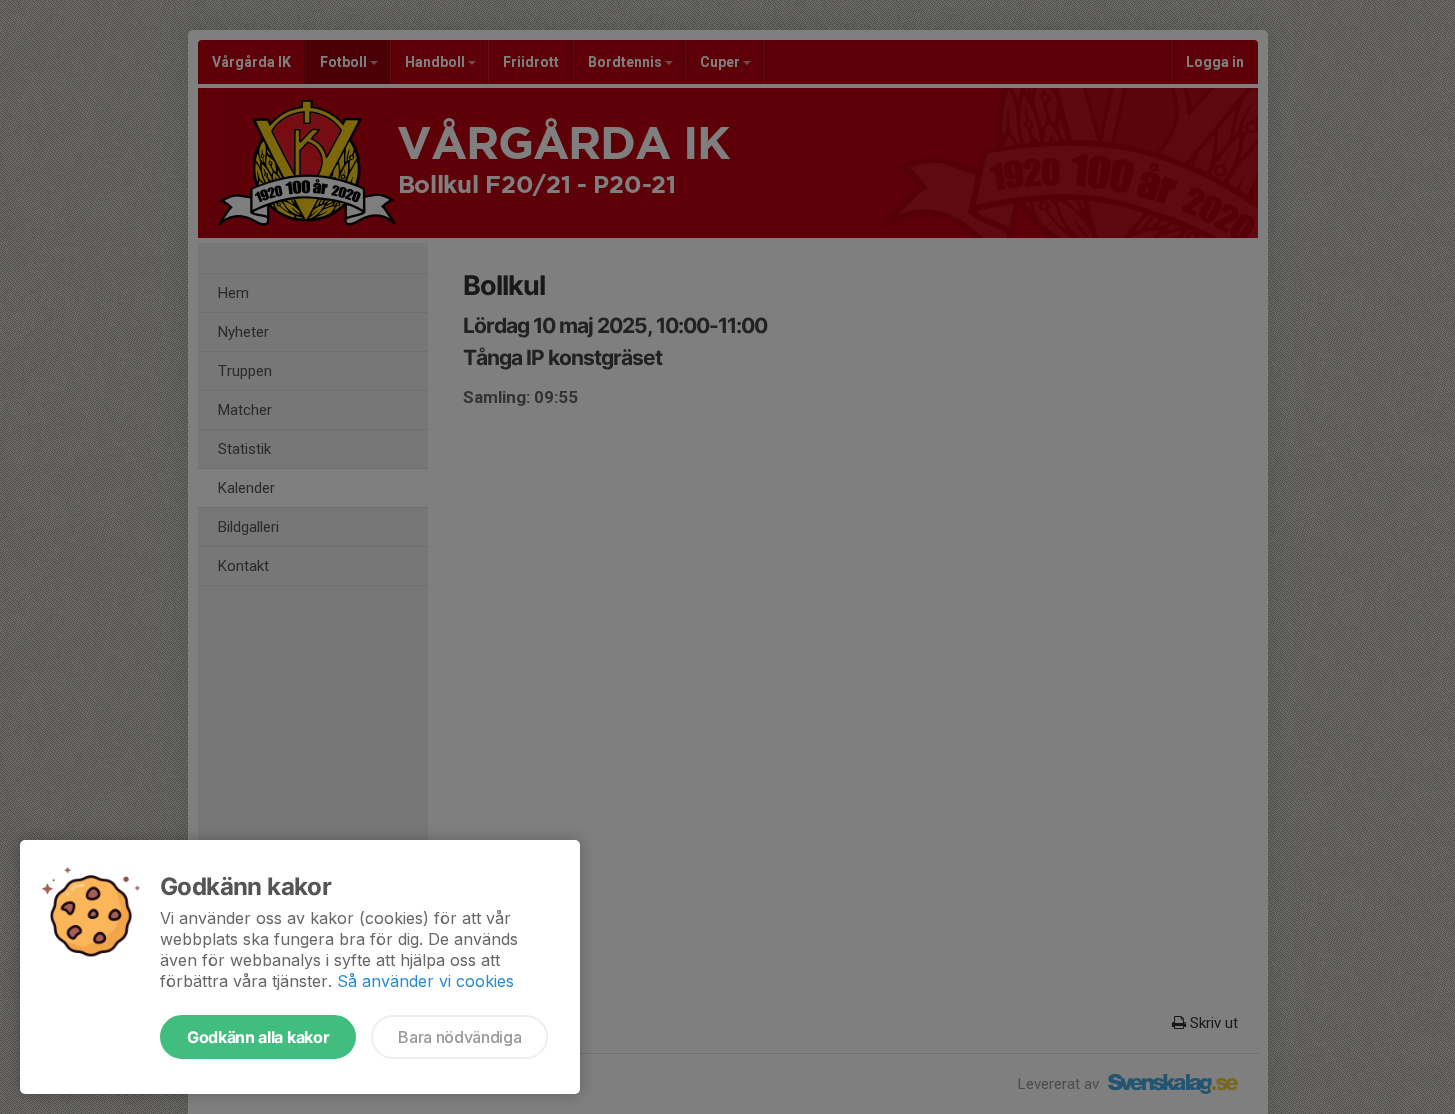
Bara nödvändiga (459, 1037)
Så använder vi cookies (425, 981)
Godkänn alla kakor (258, 1037)
